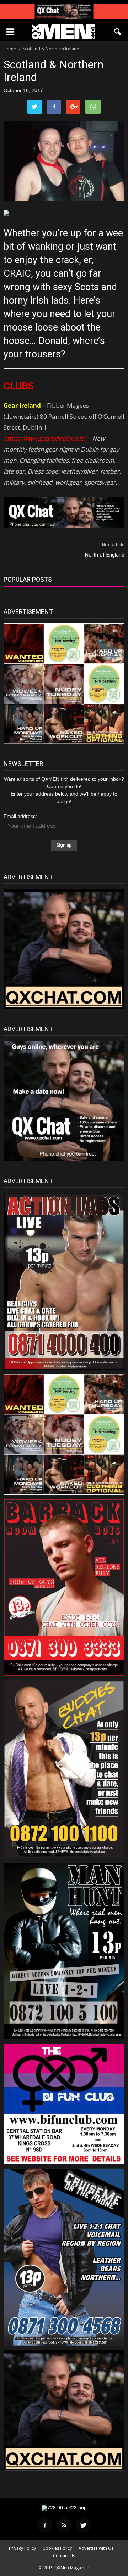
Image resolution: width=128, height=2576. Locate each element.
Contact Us (64, 2556)
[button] (118, 32)
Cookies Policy (57, 2548)
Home (10, 49)
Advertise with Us (96, 2548)
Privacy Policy (22, 2548)
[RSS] (64, 2525)
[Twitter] (83, 2525)
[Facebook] (45, 2525)
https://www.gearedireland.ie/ (45, 438)
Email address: (20, 816)
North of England (105, 555)
